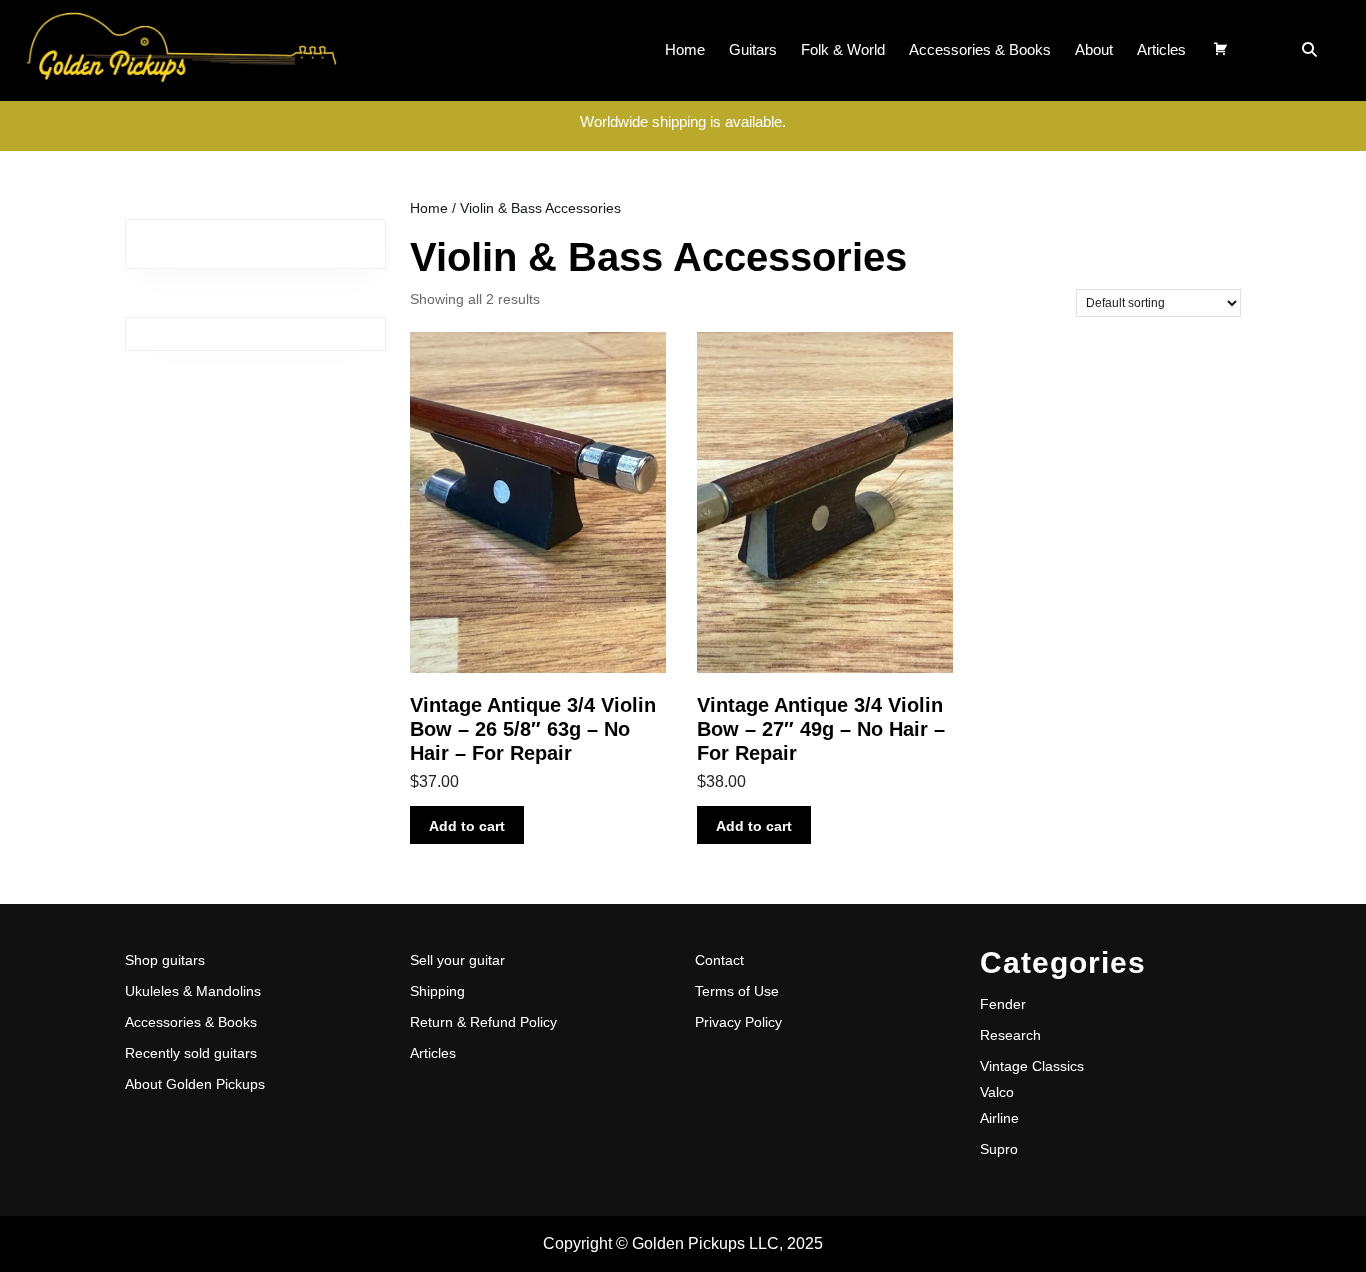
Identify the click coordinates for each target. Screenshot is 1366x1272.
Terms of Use (737, 991)
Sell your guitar (457, 960)
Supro (999, 1149)
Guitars (753, 49)
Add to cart (467, 826)
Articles (1161, 49)
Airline (999, 1118)
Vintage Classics (1032, 1066)
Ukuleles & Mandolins (193, 991)
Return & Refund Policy (483, 1022)
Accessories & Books (980, 49)
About (1094, 49)
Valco (997, 1092)
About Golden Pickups (195, 1084)
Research (1010, 1035)
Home (685, 49)
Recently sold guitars (191, 1053)
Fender (1003, 1004)
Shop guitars (165, 960)
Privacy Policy (738, 1022)
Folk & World (843, 49)
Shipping (437, 991)
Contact (719, 960)
